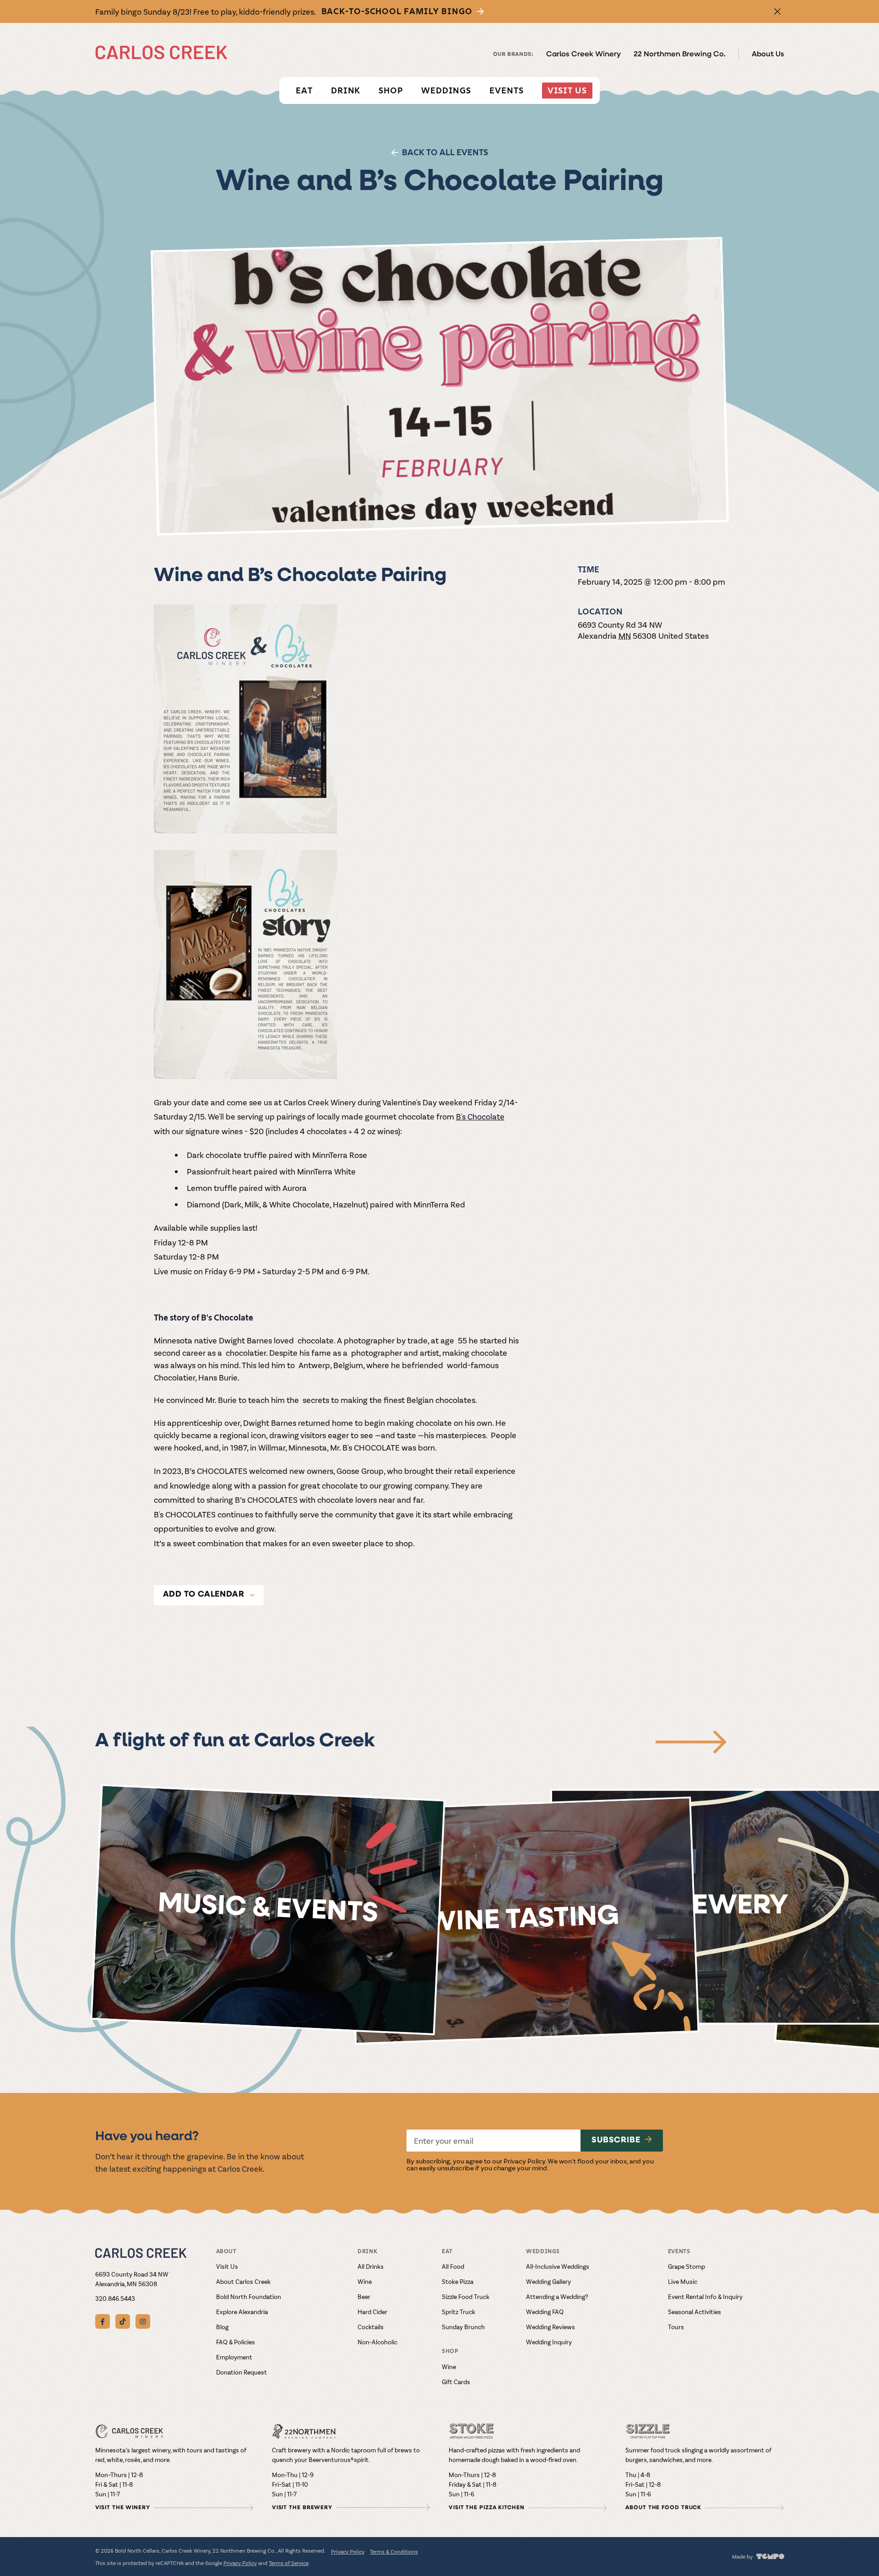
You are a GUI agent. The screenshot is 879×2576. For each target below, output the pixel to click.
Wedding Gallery (548, 2281)
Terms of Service (289, 2563)
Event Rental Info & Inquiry (705, 2296)
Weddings (446, 90)
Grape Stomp (686, 2266)
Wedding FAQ (545, 2312)
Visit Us (567, 90)
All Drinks (371, 2266)
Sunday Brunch (463, 2327)
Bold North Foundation (249, 2296)
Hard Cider (372, 2312)
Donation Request (241, 2372)
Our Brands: (513, 54)
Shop (391, 90)
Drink (346, 90)
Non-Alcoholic (377, 2342)
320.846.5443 (115, 2298)
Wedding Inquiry (549, 2342)
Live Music (683, 2281)
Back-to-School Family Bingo (397, 11)
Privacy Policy (524, 2161)
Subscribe (616, 2141)
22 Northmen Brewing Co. (680, 54)
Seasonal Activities (695, 2312)
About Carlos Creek (243, 2281)
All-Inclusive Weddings (558, 2266)
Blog (222, 2327)
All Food (453, 2266)
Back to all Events (445, 152)
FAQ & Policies (236, 2342)
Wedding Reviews (551, 2327)
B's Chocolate (480, 1116)
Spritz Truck (458, 2312)
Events (506, 90)
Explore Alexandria (242, 2312)
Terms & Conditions (394, 2551)
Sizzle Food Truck (466, 2296)
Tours (676, 2327)
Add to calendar (204, 1595)
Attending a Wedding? (557, 2296)
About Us (768, 54)
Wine (365, 2281)
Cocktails (371, 2327)
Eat (304, 90)
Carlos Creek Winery (583, 54)
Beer (364, 2296)
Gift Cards (456, 2382)
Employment (234, 2357)
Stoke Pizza (458, 2281)
